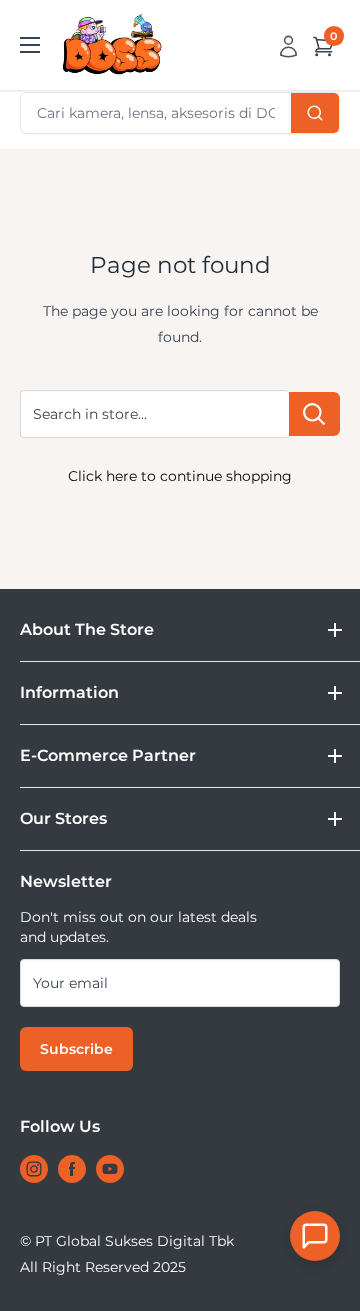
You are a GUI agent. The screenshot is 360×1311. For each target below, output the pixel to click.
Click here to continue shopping (180, 476)
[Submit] (315, 113)
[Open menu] (30, 45)
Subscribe (76, 1049)
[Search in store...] (314, 414)
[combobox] (180, 113)
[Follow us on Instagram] (34, 1169)
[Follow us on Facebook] (72, 1169)
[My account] (288, 45)
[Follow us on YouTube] (110, 1169)
